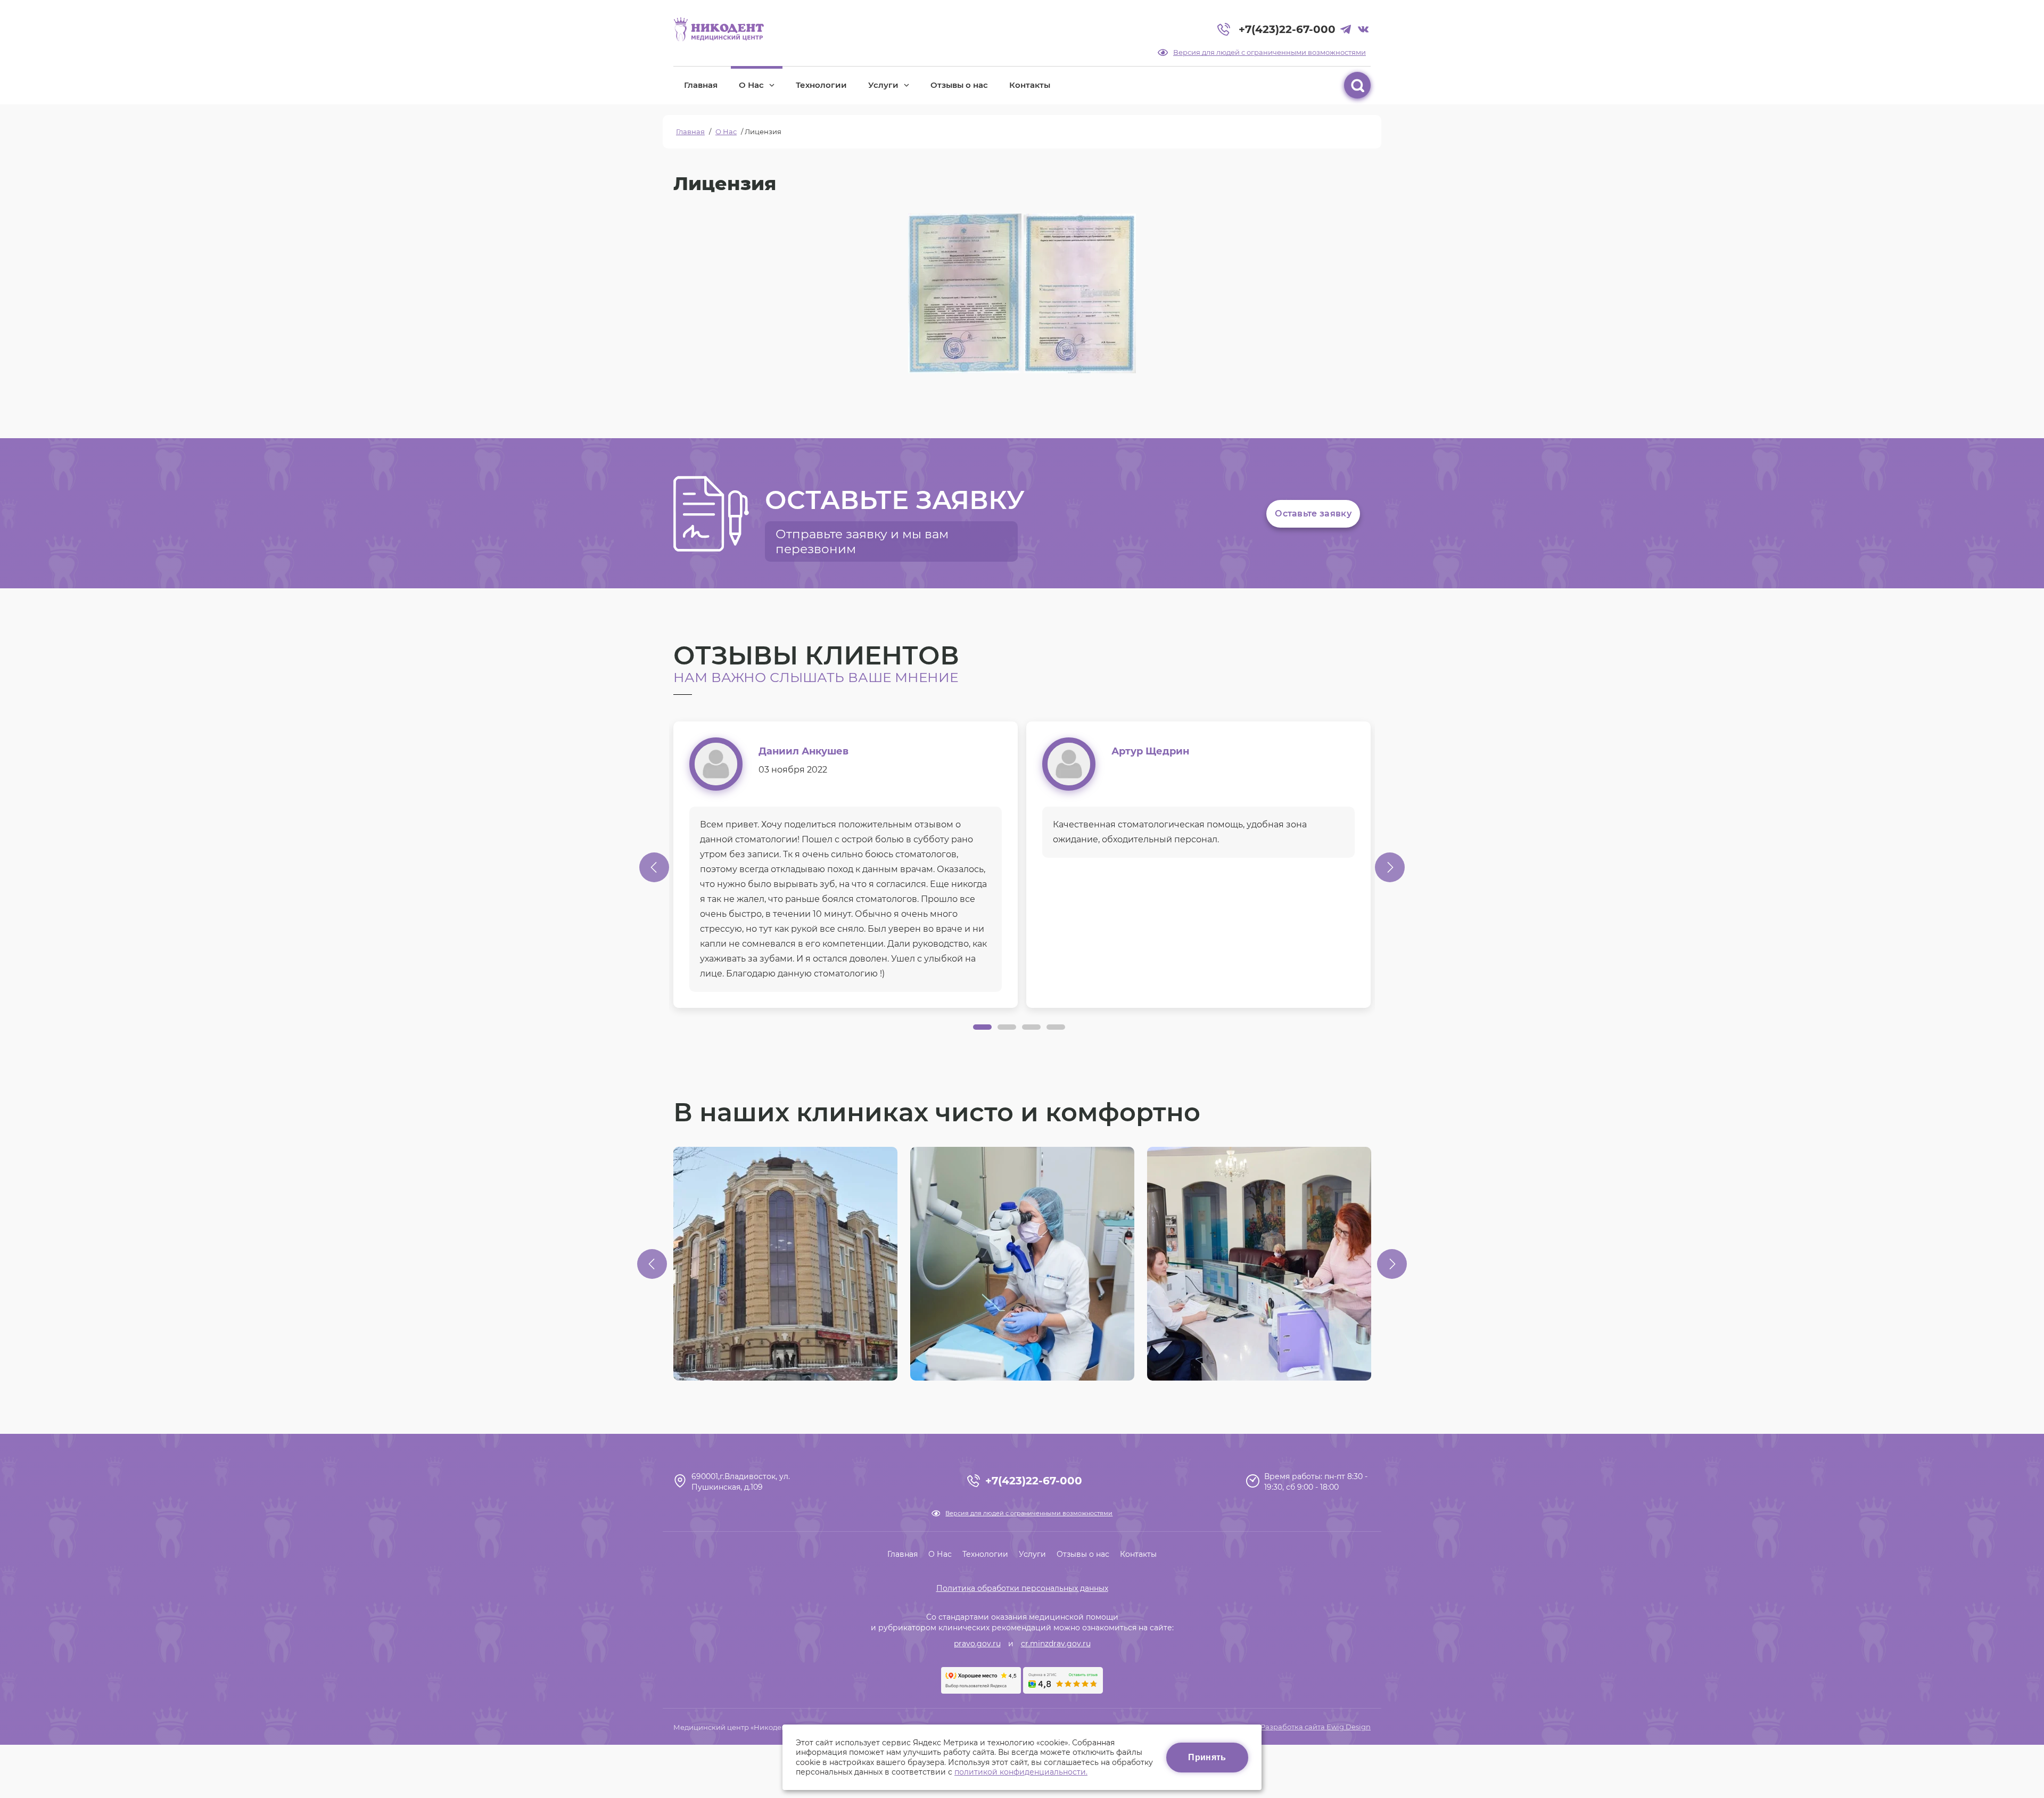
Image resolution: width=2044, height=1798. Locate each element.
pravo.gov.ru (977, 1644)
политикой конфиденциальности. (1021, 1772)
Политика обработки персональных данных (1022, 1588)
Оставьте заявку (1313, 514)
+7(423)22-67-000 (1287, 29)
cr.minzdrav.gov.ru (1056, 1644)
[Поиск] (1357, 85)
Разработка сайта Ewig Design (1316, 1727)
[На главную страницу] (719, 29)
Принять (1207, 1757)
